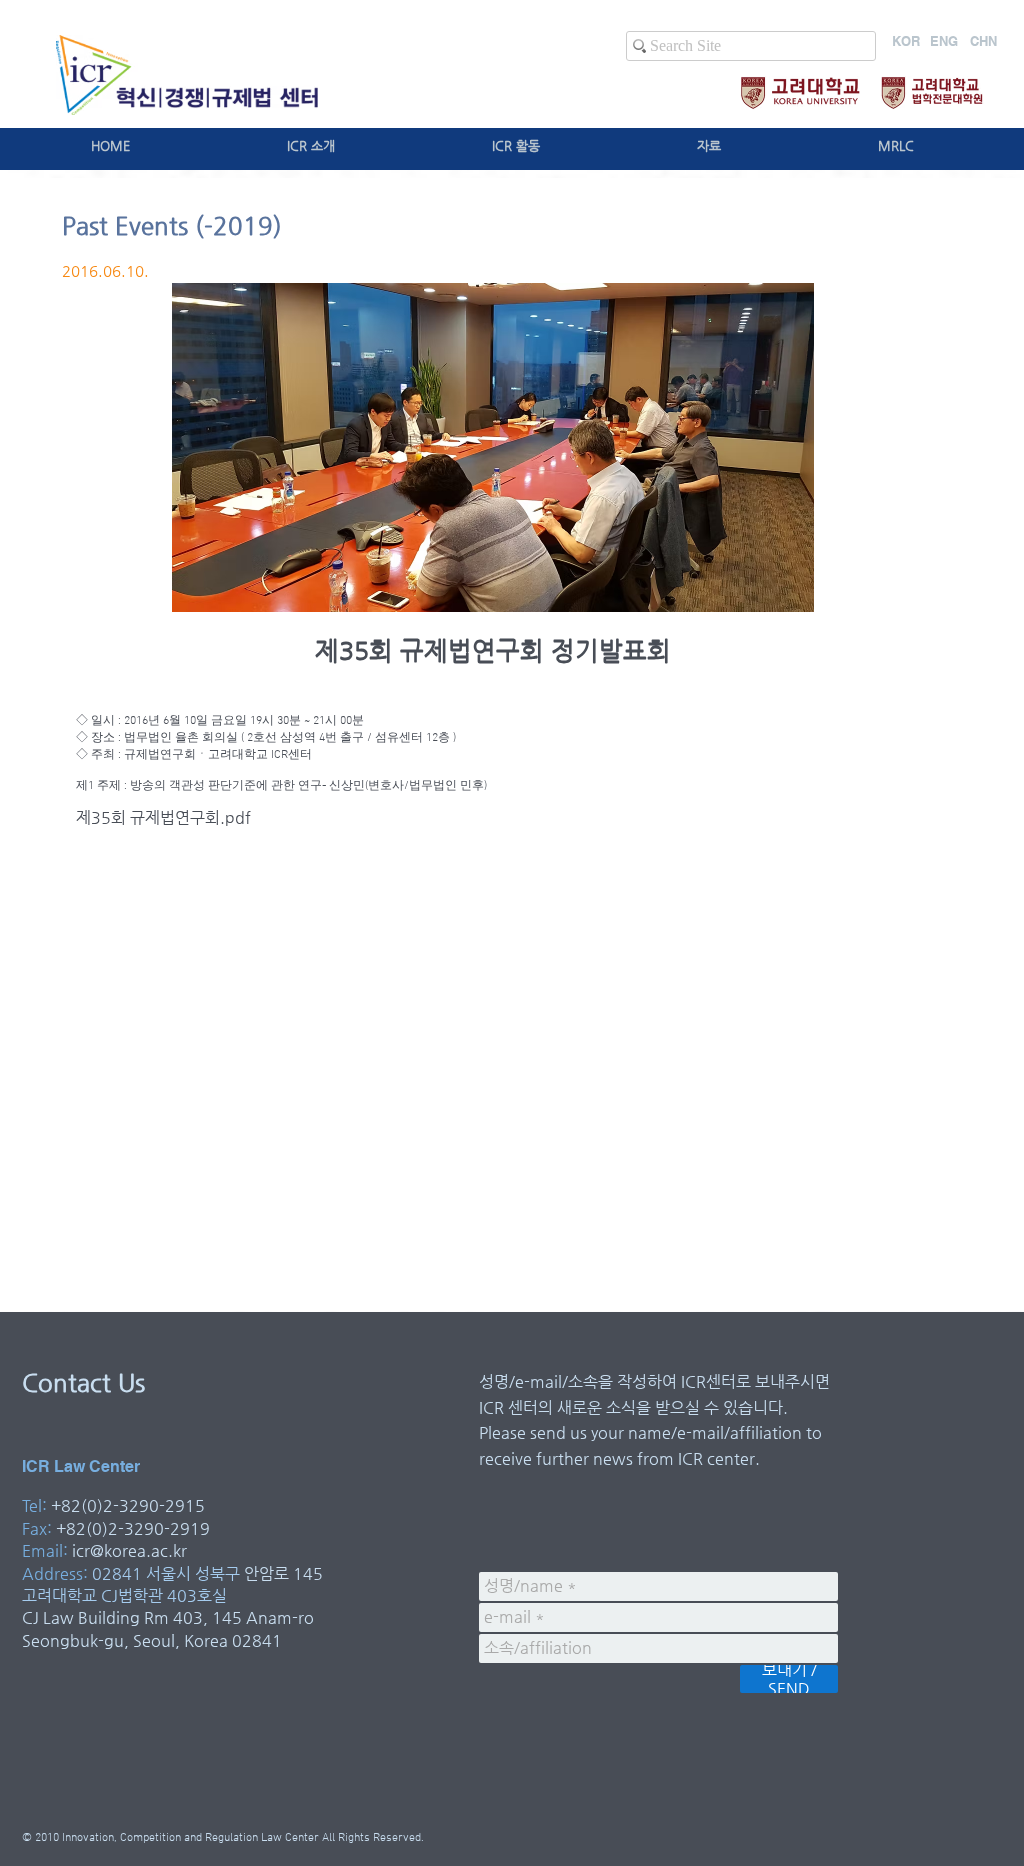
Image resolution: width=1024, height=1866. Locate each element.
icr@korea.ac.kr (129, 1550)
